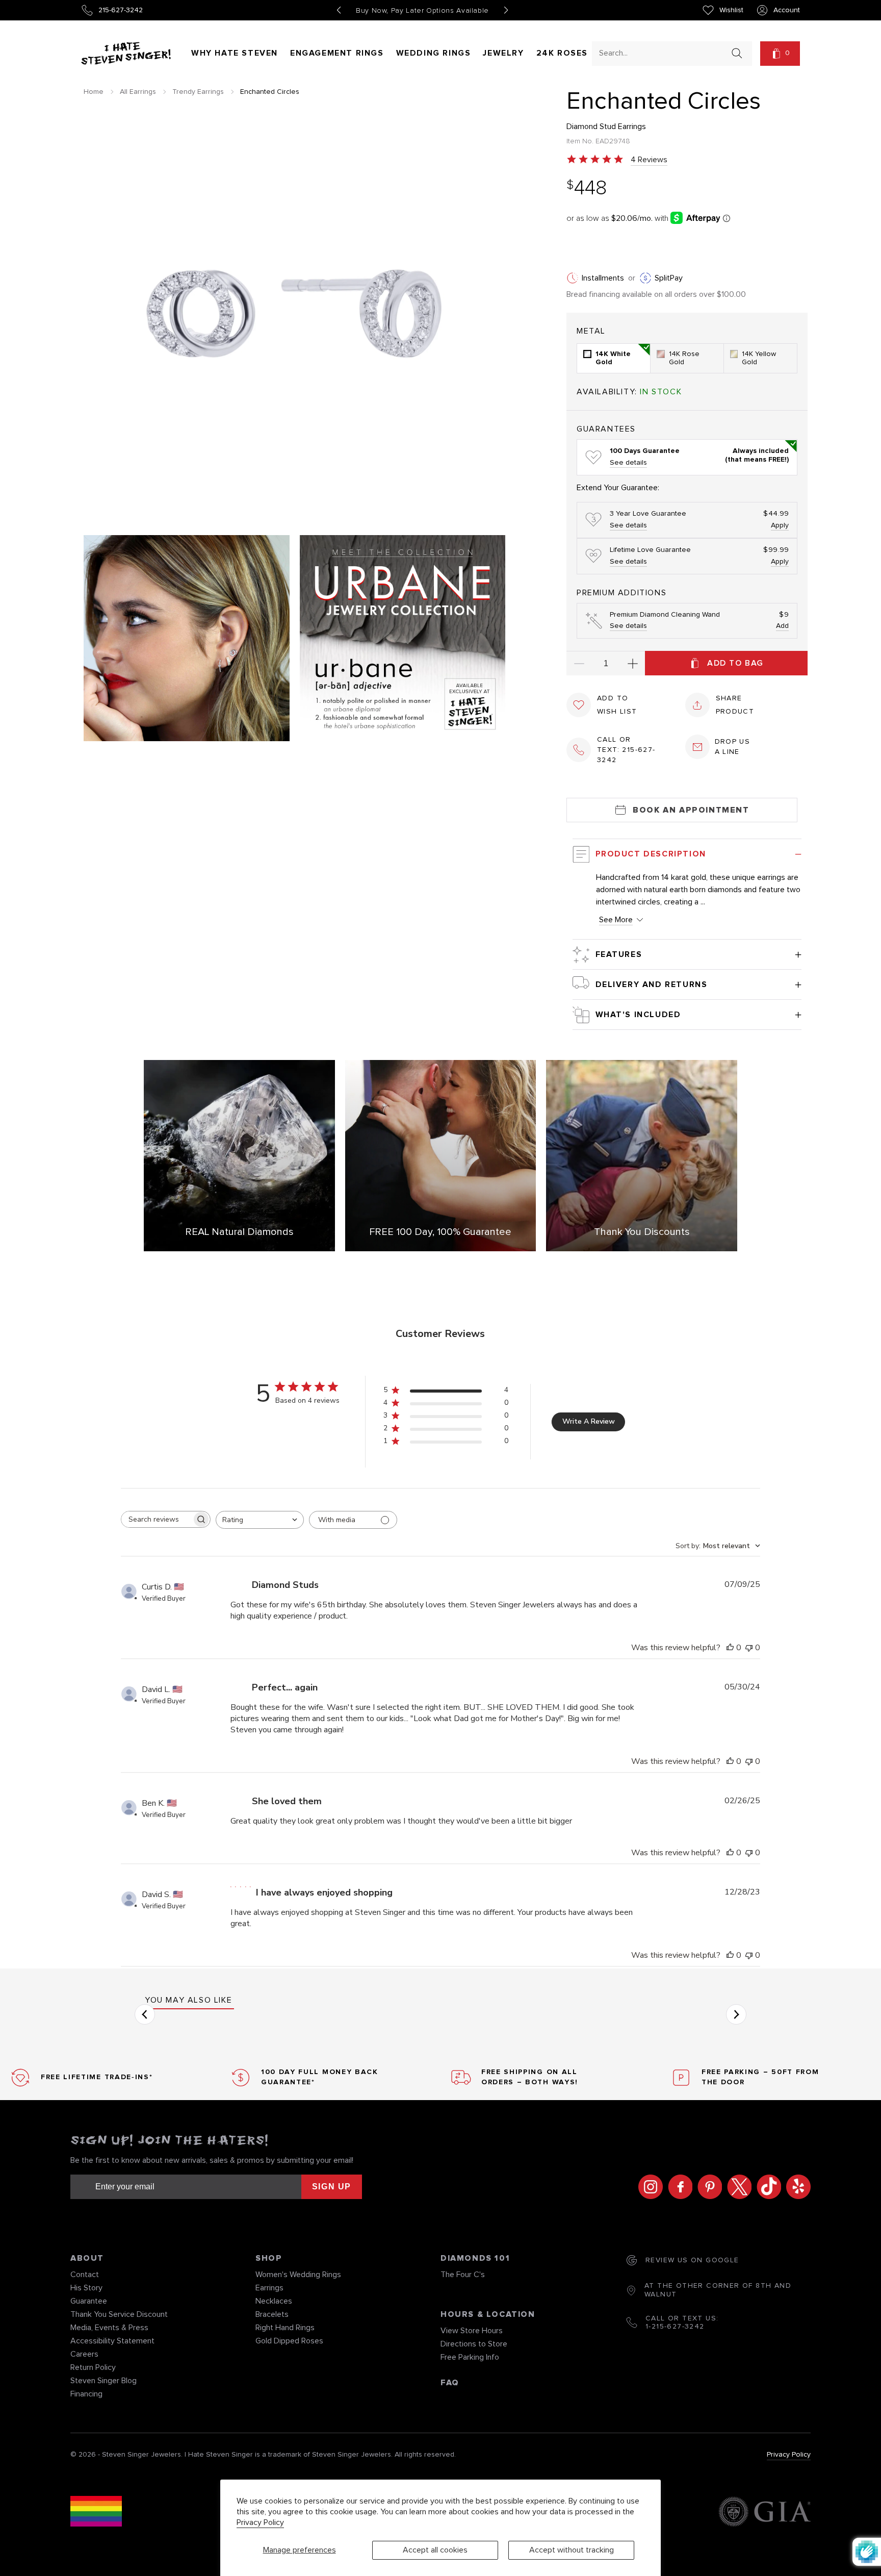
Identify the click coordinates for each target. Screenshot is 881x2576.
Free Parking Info (470, 2357)
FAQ (450, 2383)
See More (616, 920)
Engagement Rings (337, 53)
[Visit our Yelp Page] (796, 2187)
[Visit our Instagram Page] (648, 2187)
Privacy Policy (260, 2522)
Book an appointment (691, 810)
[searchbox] (157, 1519)
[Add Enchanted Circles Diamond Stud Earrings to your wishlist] (579, 705)
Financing (86, 2394)
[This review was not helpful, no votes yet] (749, 1648)
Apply (780, 525)
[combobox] (663, 53)
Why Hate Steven (235, 53)
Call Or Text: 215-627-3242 (626, 750)
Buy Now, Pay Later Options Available (422, 11)
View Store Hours (472, 2331)
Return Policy (93, 2367)
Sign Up (332, 2187)
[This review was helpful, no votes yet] (730, 1648)
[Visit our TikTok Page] (766, 2187)
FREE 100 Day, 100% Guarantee (440, 1232)
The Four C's (463, 2275)
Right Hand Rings (285, 2328)
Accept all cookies (435, 2550)
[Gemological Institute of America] (765, 2513)
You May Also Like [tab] (188, 2000)
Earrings (269, 2288)
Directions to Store (474, 2344)
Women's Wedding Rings (298, 2275)
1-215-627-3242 (675, 2327)
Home (94, 92)
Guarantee (89, 2301)
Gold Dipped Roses (289, 2341)
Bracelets (272, 2314)
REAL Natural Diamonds (239, 1232)
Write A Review (589, 1421)
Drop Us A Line (733, 747)
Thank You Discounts (642, 1232)
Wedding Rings (434, 53)
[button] (780, 54)
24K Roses (562, 53)
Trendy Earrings (198, 92)
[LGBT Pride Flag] (96, 2513)
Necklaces (274, 2301)
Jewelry (503, 53)
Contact (85, 2275)
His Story (86, 2288)
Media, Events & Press (109, 2328)
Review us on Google (692, 2260)
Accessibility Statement (112, 2341)
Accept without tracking (572, 2550)
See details (628, 463)
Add (782, 626)
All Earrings (138, 92)
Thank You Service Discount (119, 2314)
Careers (84, 2354)
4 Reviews (649, 160)
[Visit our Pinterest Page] (707, 2187)
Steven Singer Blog (103, 2381)
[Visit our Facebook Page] (678, 2187)
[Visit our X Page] (737, 2187)
